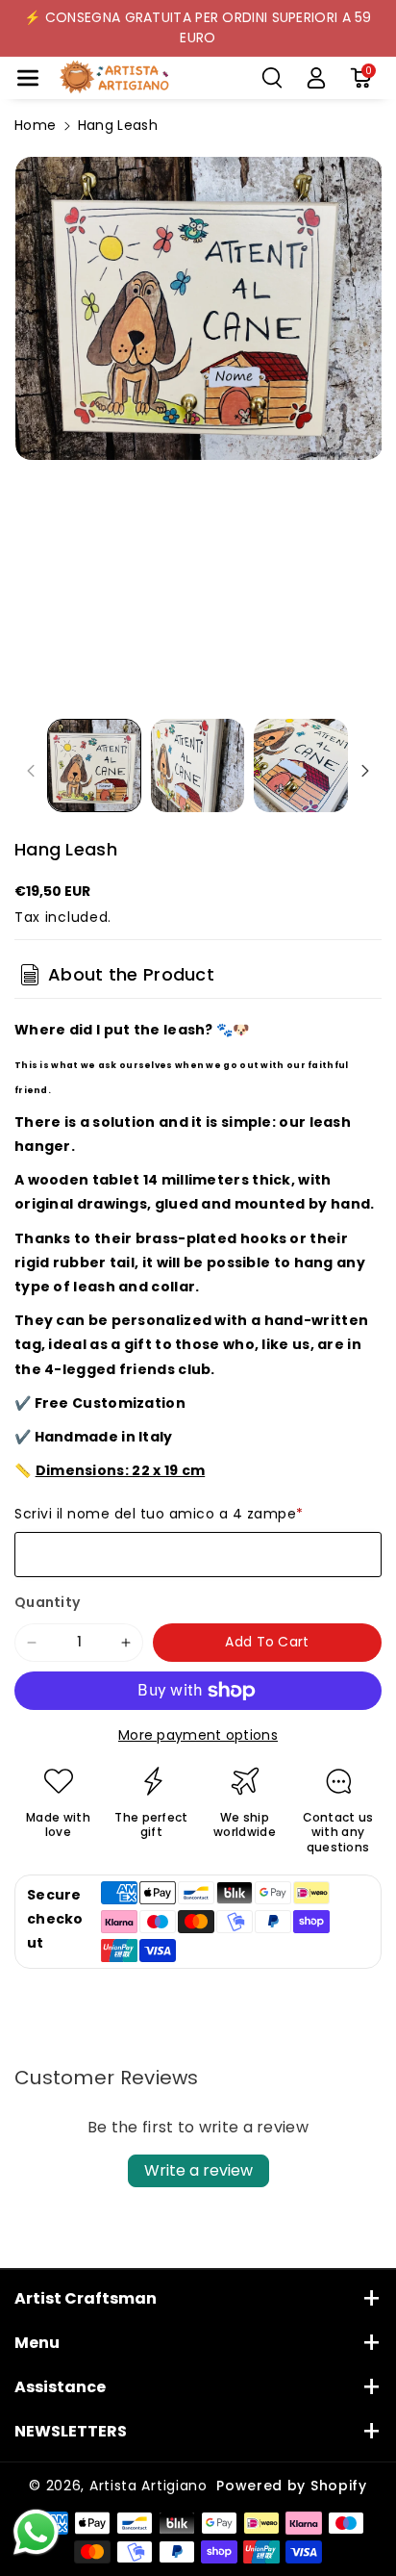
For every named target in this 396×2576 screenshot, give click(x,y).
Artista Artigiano (148, 2486)
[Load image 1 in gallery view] (94, 766)
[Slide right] (365, 771)
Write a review (198, 2170)
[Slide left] (31, 771)
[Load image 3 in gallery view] (301, 766)
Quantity (47, 1602)
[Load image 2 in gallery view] (198, 766)
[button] (28, 78)
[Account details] (316, 78)
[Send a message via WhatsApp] (36, 2532)
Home (35, 125)
